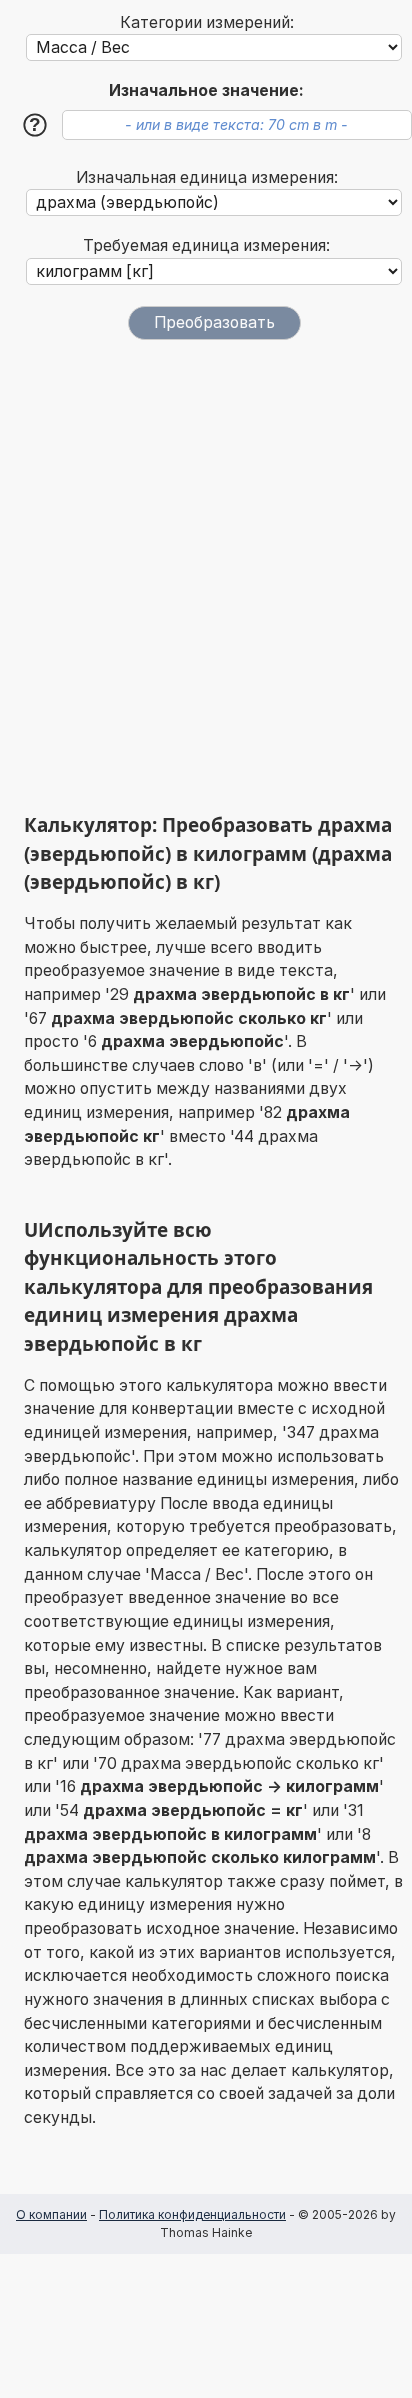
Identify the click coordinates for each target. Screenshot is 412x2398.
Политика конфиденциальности (192, 2214)
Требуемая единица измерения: (206, 245)
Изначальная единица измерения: (207, 177)
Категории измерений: (207, 22)
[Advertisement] (206, 576)
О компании (51, 2214)
